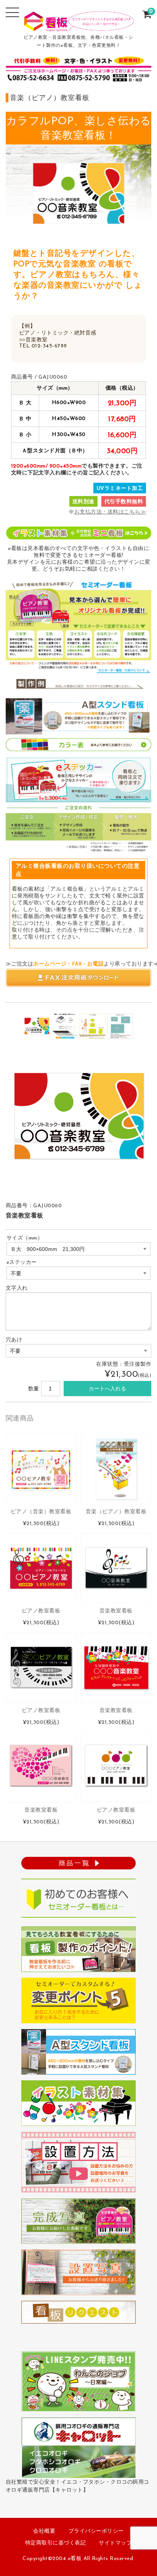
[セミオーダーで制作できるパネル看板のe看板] (79, 26)
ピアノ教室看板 (41, 1611)
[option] (37, 1026)
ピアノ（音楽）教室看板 (41, 1512)
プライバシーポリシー (96, 2531)
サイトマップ (115, 2543)
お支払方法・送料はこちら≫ (110, 512)
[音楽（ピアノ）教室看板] (116, 1469)
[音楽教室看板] (116, 1568)
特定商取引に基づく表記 (56, 2543)
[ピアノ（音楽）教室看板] (41, 1469)
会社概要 (44, 2531)
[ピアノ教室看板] (41, 1668)
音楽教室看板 (116, 1611)
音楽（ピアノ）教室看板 (116, 1512)
